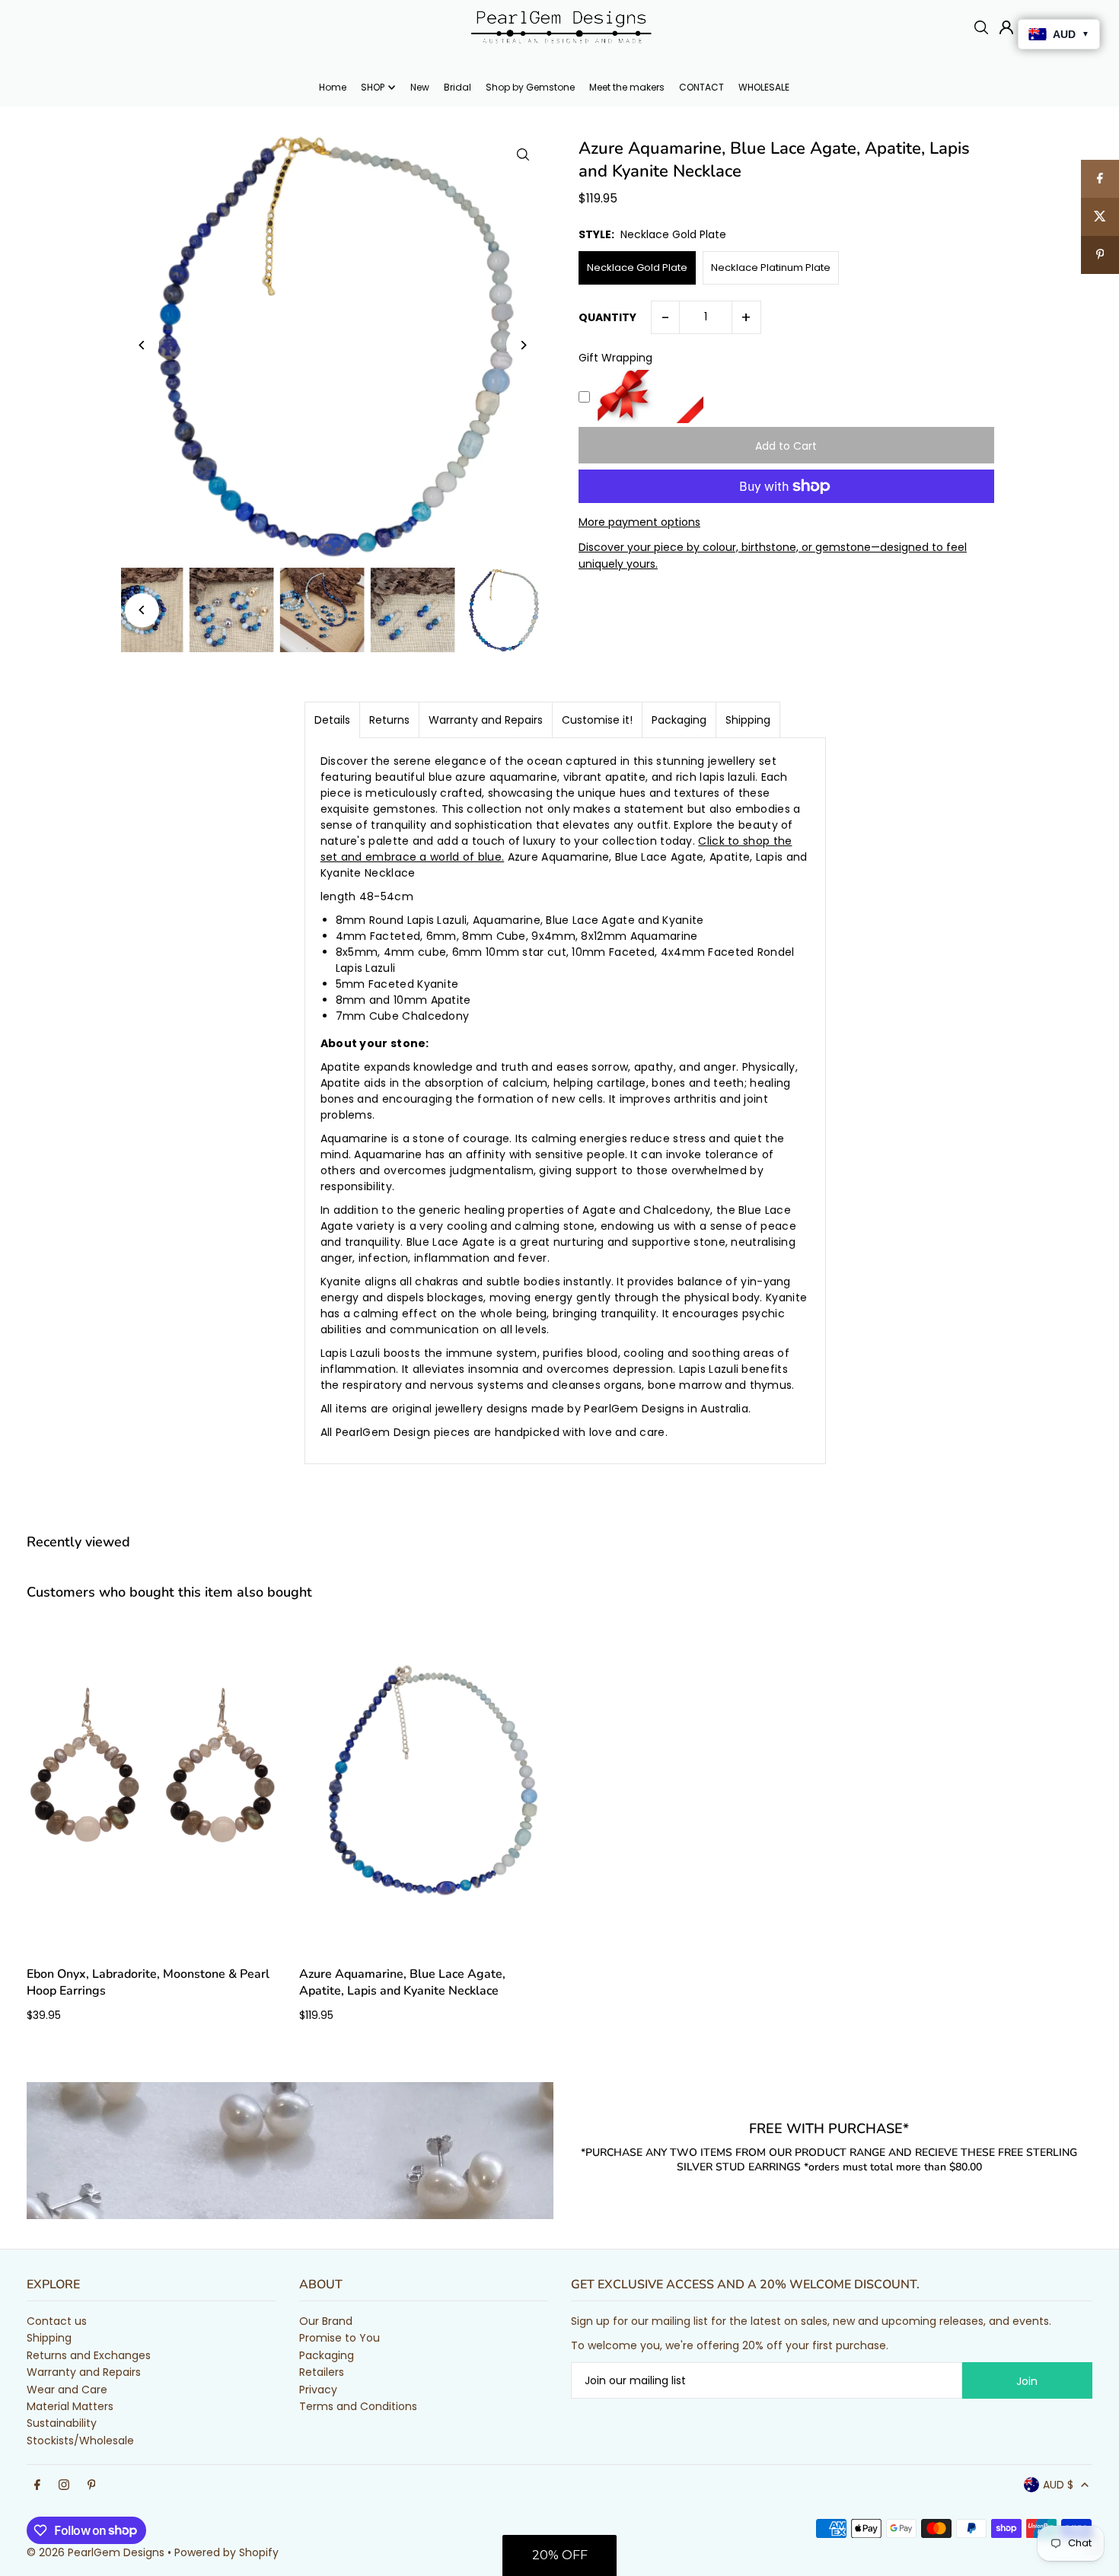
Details (332, 720)
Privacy (318, 2390)
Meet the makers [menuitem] (627, 87)
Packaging (679, 720)
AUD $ (1058, 2485)
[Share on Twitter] (1100, 217)
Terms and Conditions (358, 2406)
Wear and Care (67, 2390)
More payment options (639, 522)
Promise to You (340, 2338)
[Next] (523, 345)
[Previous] (142, 345)
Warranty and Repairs (486, 720)
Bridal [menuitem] (457, 87)
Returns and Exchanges (89, 2355)
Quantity (607, 317)
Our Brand (326, 2321)
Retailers (322, 2372)
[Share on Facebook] (1100, 179)
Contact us (57, 2321)
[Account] (1006, 27)
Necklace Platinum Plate (771, 267)
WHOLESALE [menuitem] (764, 87)
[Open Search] (981, 27)
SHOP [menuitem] (373, 87)
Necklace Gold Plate (637, 267)
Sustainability (62, 2423)
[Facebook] (37, 2485)
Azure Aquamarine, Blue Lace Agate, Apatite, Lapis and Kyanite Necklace (402, 1982)
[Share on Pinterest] (1100, 255)
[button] (559, 2555)
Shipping (748, 720)
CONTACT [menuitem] (701, 87)
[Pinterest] (92, 2485)
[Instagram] (64, 2485)
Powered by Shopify (226, 2552)
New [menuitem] (420, 87)
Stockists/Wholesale (80, 2441)
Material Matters (70, 2406)
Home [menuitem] (333, 87)
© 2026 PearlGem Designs (96, 2552)
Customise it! (597, 720)
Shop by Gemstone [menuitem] (530, 87)
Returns (389, 720)
